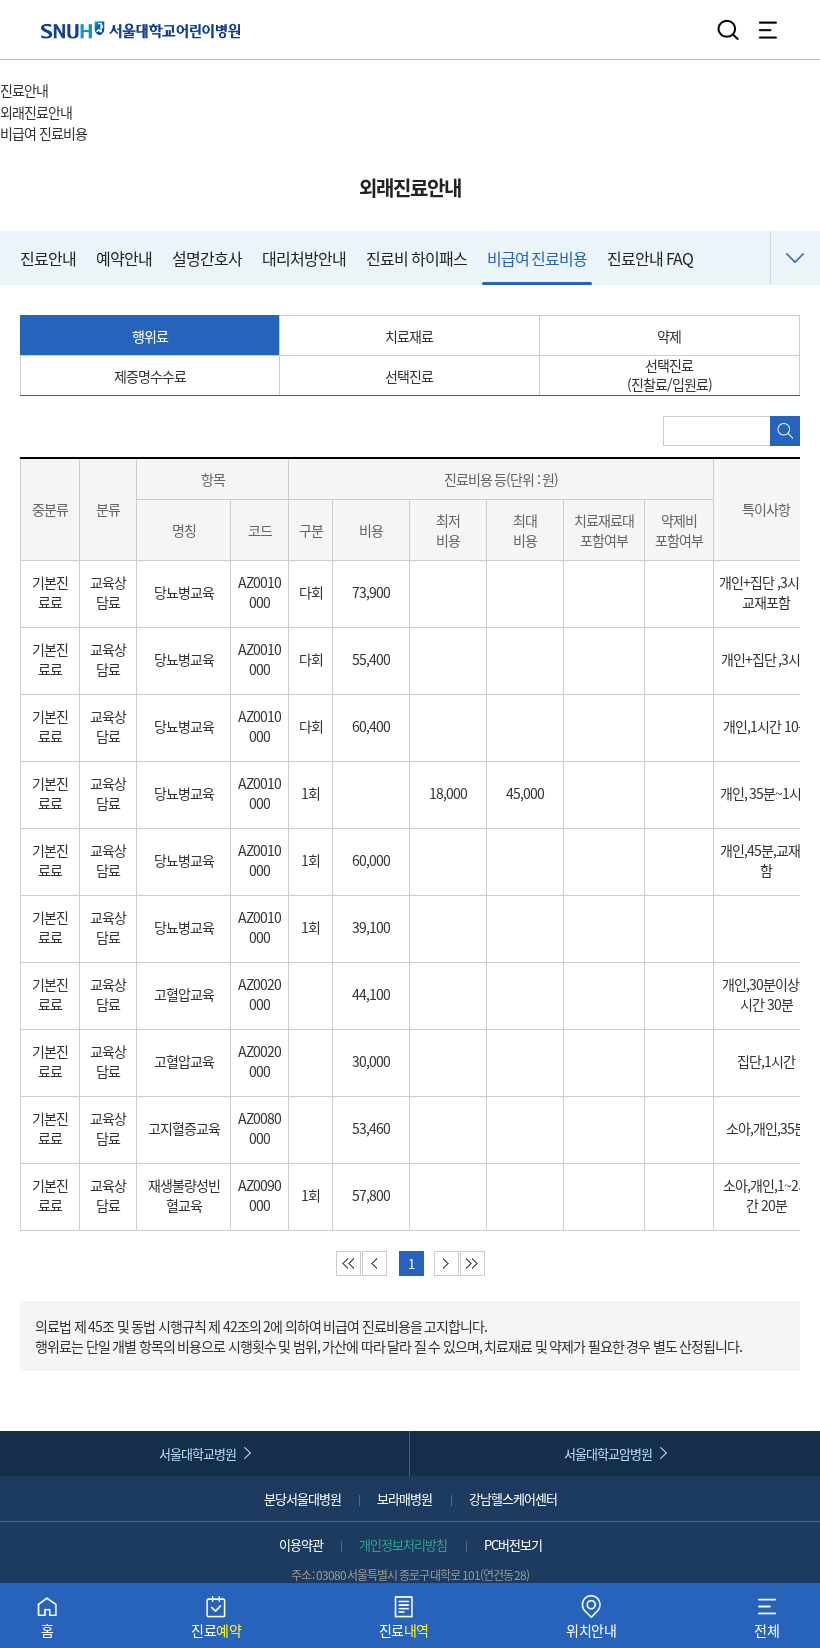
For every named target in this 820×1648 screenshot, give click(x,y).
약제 (669, 336)
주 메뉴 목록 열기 (99, 92)
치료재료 (409, 336)
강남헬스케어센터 (513, 1498)
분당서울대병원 (302, 1498)
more (795, 258)
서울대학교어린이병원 (140, 29)
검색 (728, 30)
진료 (216, 1621)
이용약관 (301, 1544)
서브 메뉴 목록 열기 (129, 113)
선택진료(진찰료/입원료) (669, 374)
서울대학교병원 (197, 1453)
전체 (766, 1621)
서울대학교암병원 (608, 1453)
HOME (17, 70)
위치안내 (591, 1621)
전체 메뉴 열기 (768, 30)
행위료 (150, 336)
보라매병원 (404, 1498)
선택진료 (409, 376)
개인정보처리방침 (403, 1544)
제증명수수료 (150, 376)
